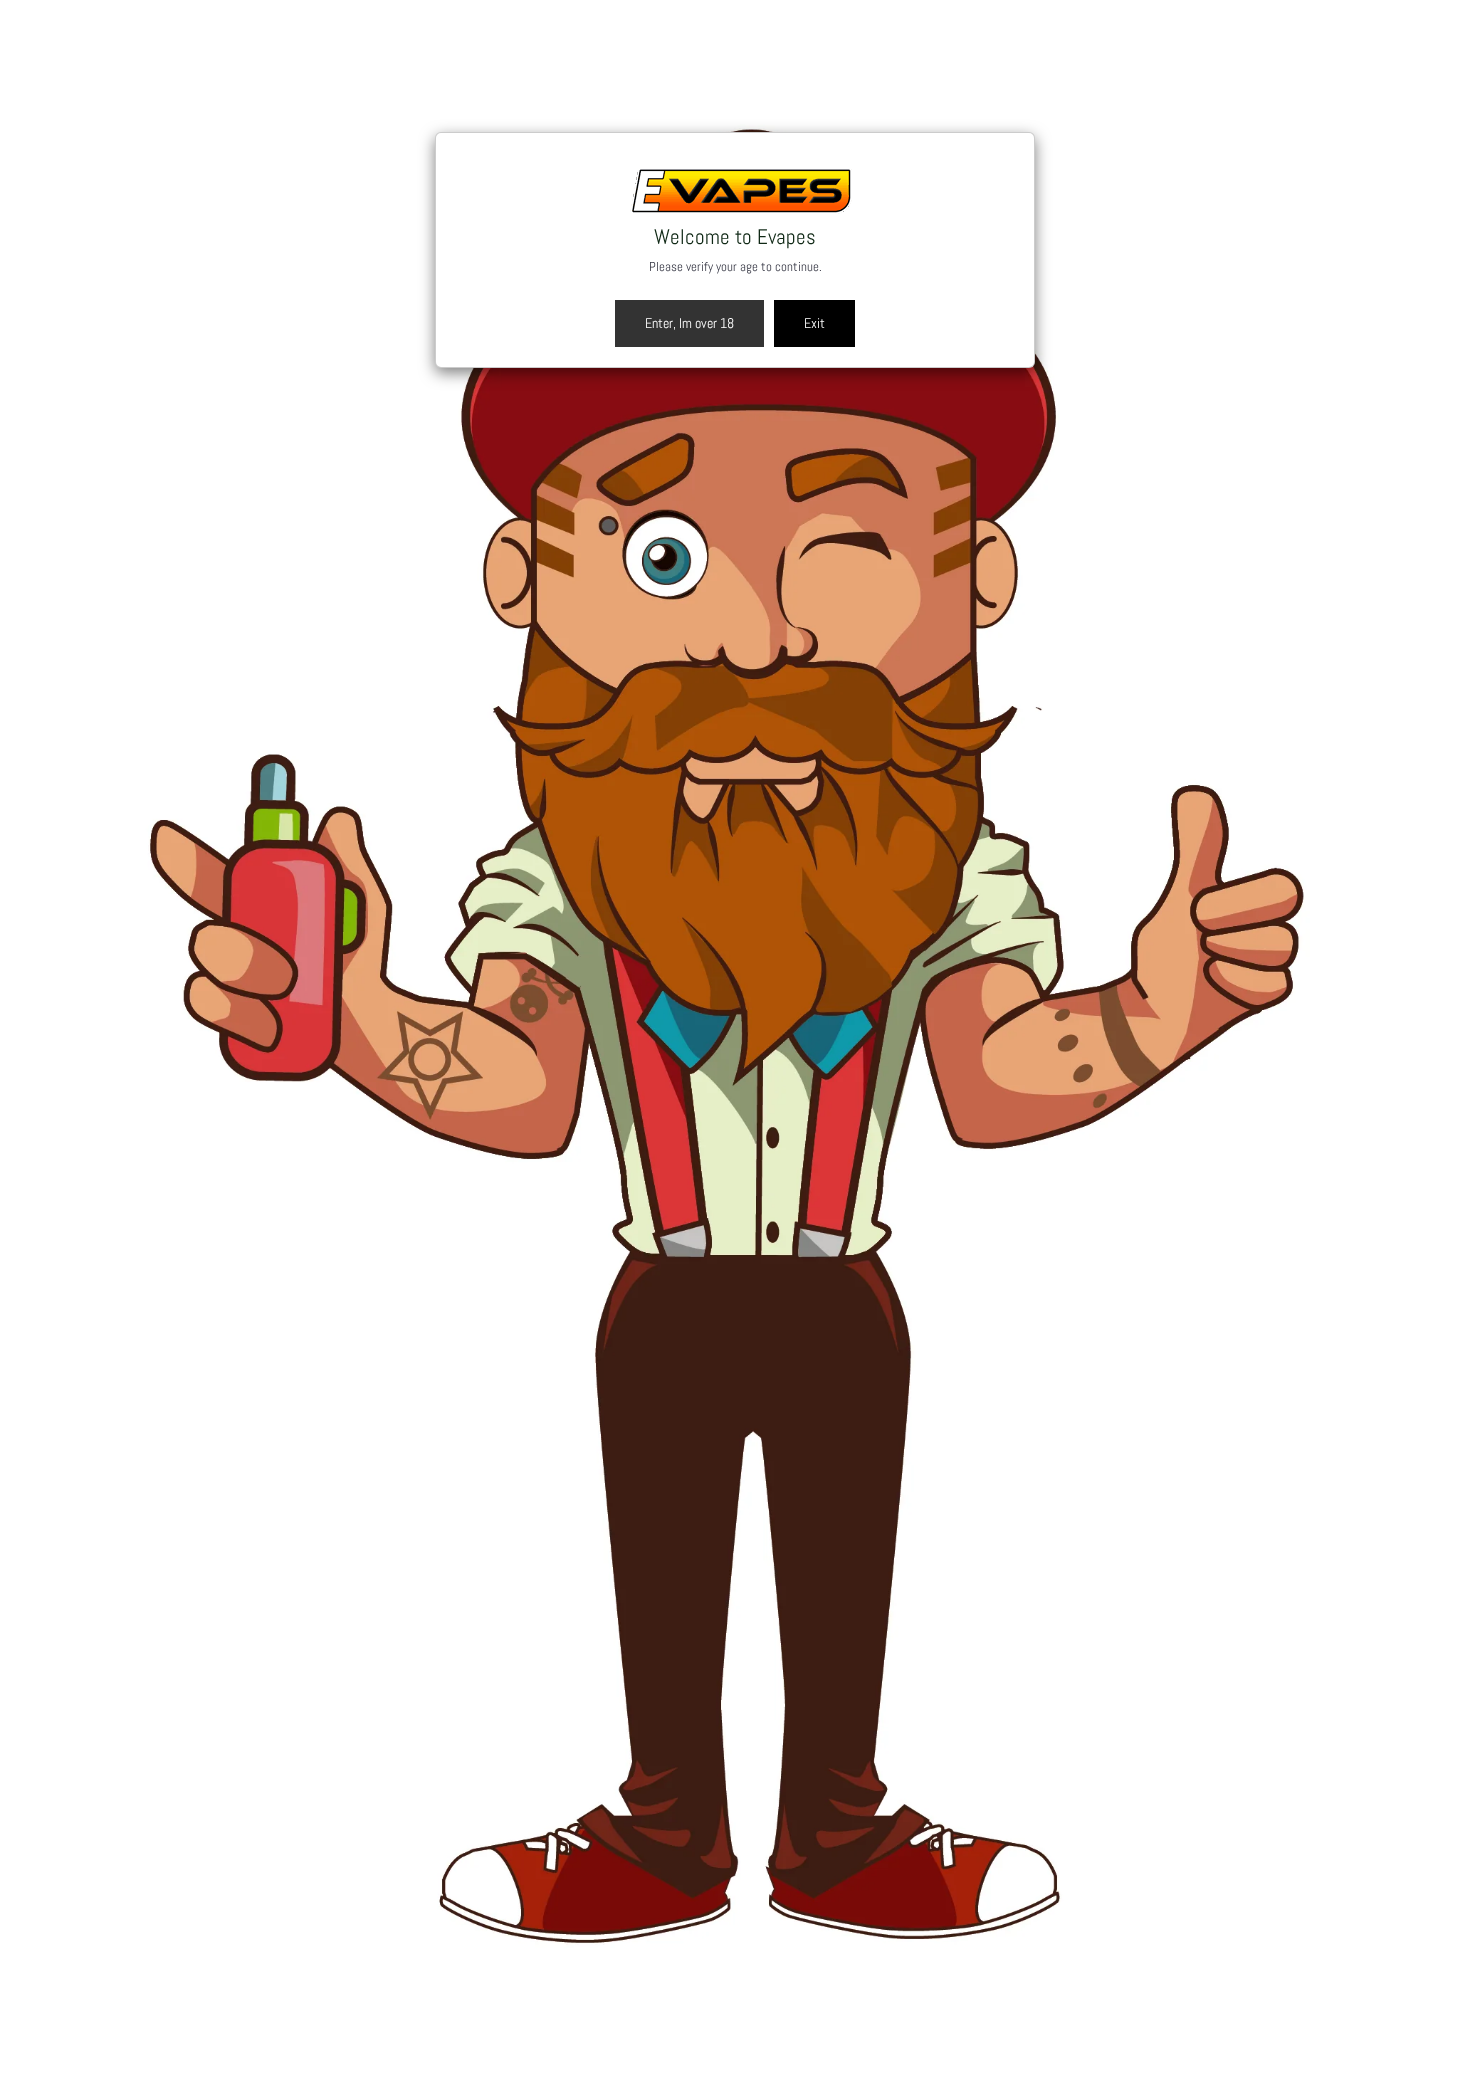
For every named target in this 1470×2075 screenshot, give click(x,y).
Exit (814, 323)
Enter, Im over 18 (689, 323)
